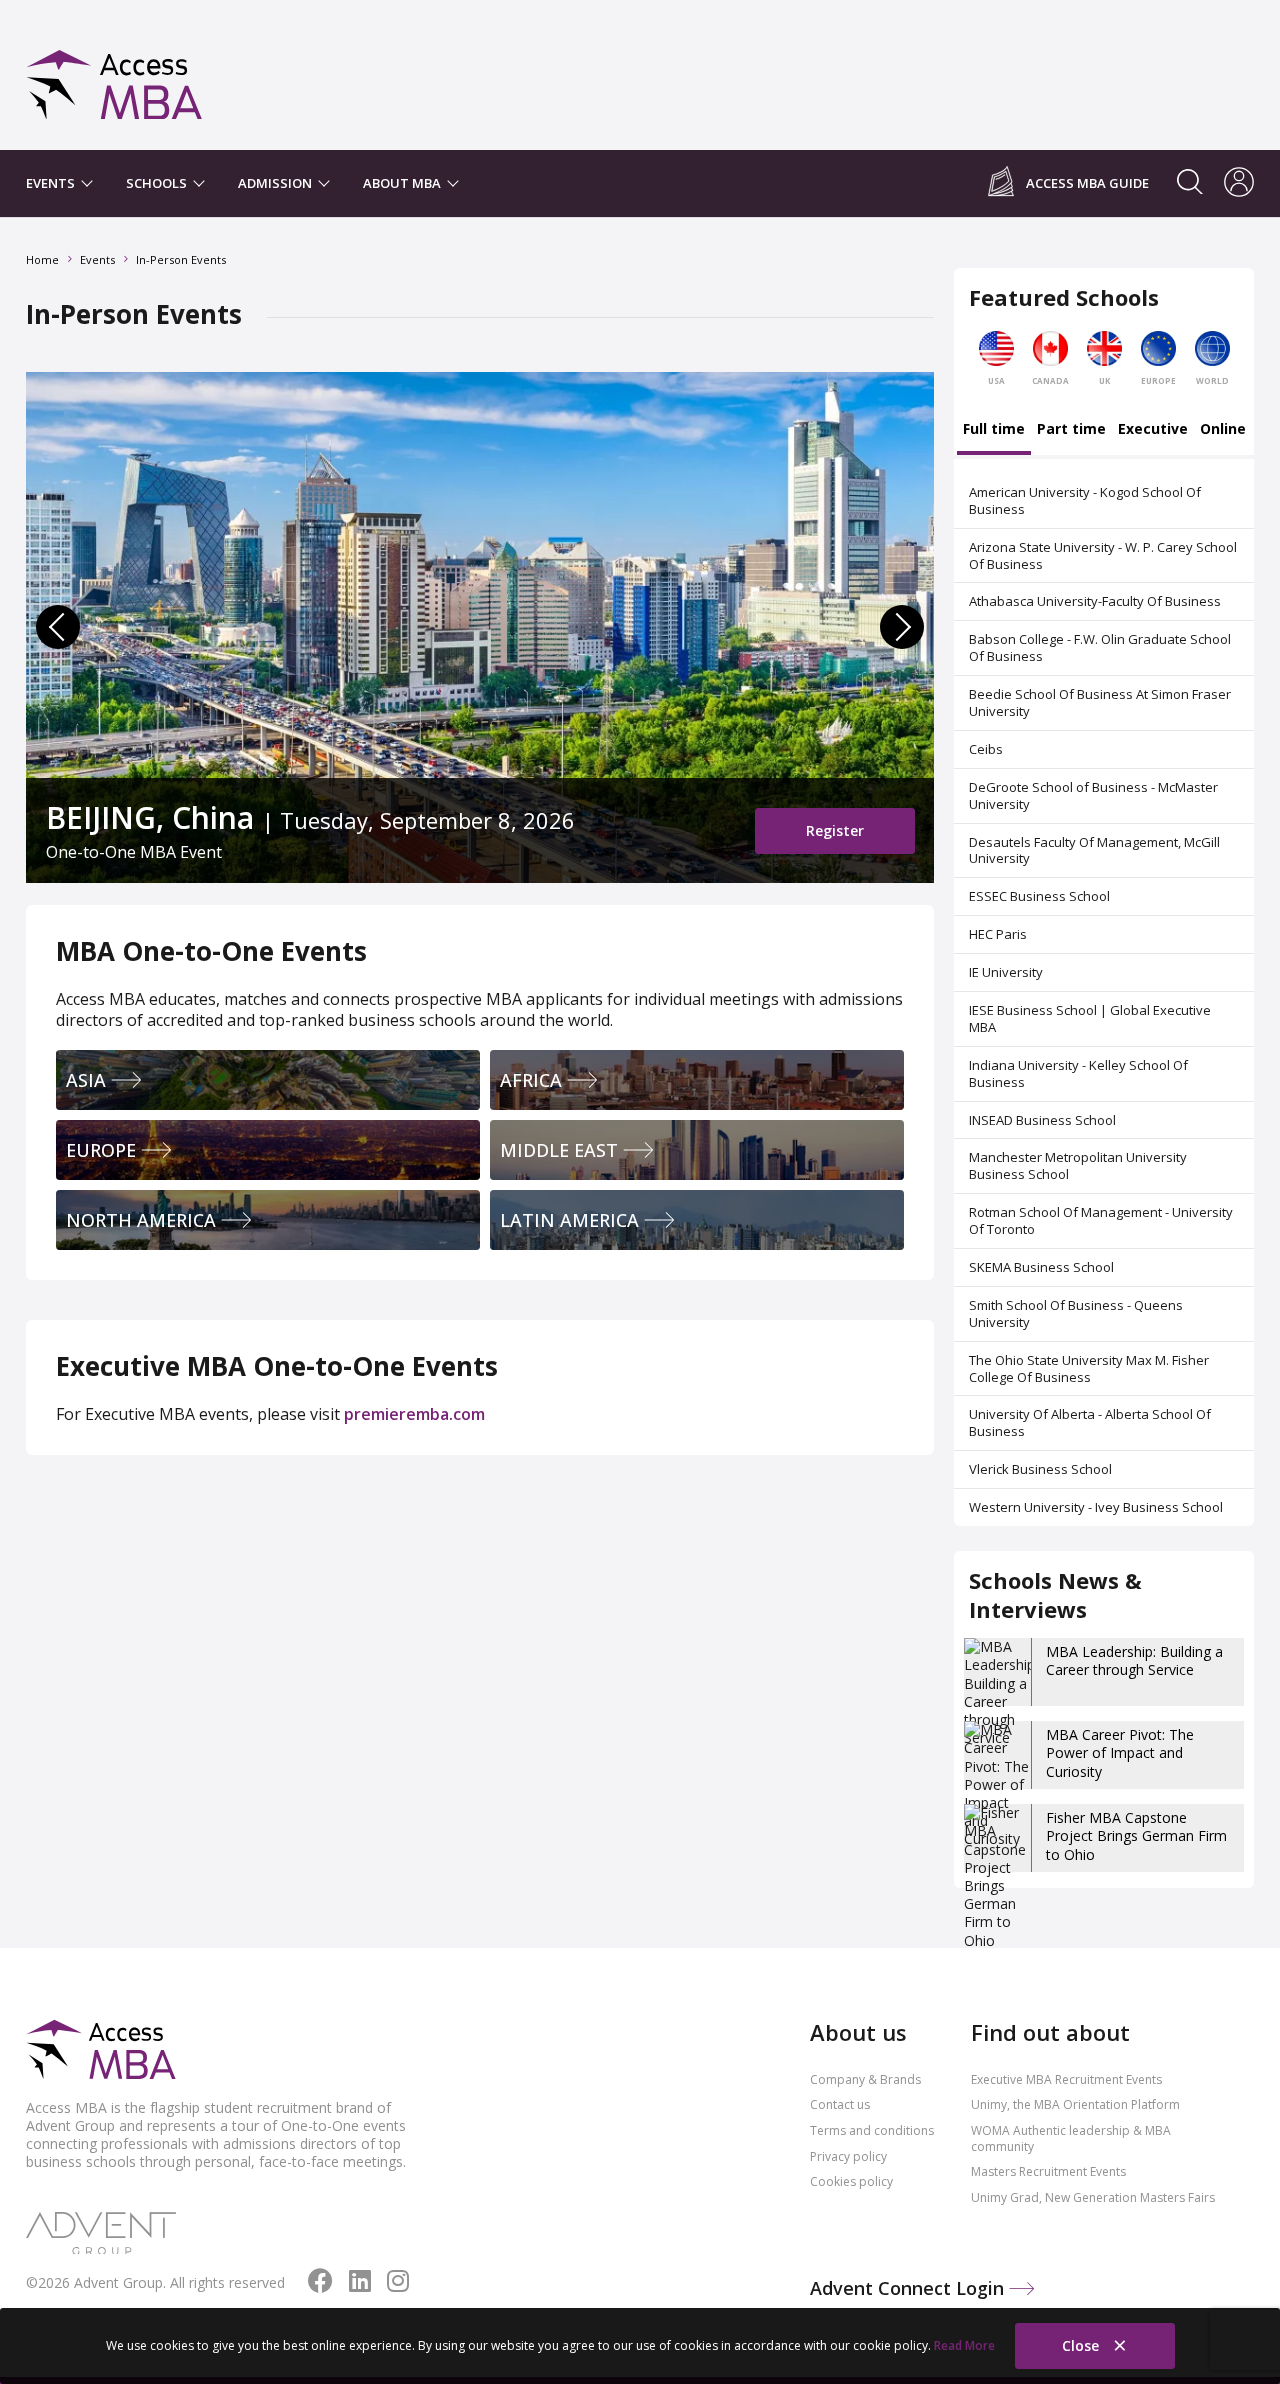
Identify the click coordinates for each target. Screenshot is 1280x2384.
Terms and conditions (872, 2130)
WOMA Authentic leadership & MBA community (1071, 2138)
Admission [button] (276, 183)
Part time (1071, 430)
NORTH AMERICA (141, 1220)
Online (1223, 430)
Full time (994, 430)
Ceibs (986, 749)
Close (1082, 2345)
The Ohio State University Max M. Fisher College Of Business (1089, 1368)
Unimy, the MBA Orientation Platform (1075, 2104)
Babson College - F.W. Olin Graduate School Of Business (1100, 647)
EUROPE (101, 1150)
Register (835, 830)
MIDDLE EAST (559, 1150)
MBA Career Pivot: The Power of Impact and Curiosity (1120, 1752)
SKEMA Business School (1041, 1267)
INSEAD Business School (1042, 1120)
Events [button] (52, 183)
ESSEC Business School (1039, 896)
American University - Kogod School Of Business (1085, 500)
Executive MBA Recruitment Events (1066, 2079)
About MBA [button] (403, 183)
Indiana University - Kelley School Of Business (1078, 1073)
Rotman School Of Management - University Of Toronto (1101, 1220)
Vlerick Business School (1040, 1469)
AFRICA (531, 1080)
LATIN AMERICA (569, 1220)
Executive (1153, 430)
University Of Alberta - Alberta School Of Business (1090, 1422)
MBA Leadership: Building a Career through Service (1134, 1660)
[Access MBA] (114, 75)
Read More (964, 2345)
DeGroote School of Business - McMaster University (1093, 795)
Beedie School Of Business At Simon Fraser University (1100, 702)
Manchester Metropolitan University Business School (1078, 1165)
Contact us (840, 2104)
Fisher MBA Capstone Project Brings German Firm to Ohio (1136, 1835)
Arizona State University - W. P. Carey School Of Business (1103, 555)
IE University (1006, 972)
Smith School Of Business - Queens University (1076, 1313)
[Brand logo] (101, 2051)
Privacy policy (848, 2156)
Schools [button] (158, 183)
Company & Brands (865, 2079)
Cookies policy (851, 2181)
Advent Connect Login (909, 2288)
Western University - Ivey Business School (1096, 1507)
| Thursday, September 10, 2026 (346, 817)
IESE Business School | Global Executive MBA (1090, 1018)
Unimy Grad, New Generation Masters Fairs (1093, 2197)
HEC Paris (998, 934)
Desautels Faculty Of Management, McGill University (1094, 850)
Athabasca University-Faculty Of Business (1095, 601)
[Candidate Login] (1239, 184)
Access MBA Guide (1087, 183)
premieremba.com (414, 1414)
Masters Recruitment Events (1048, 2171)
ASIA (86, 1080)
